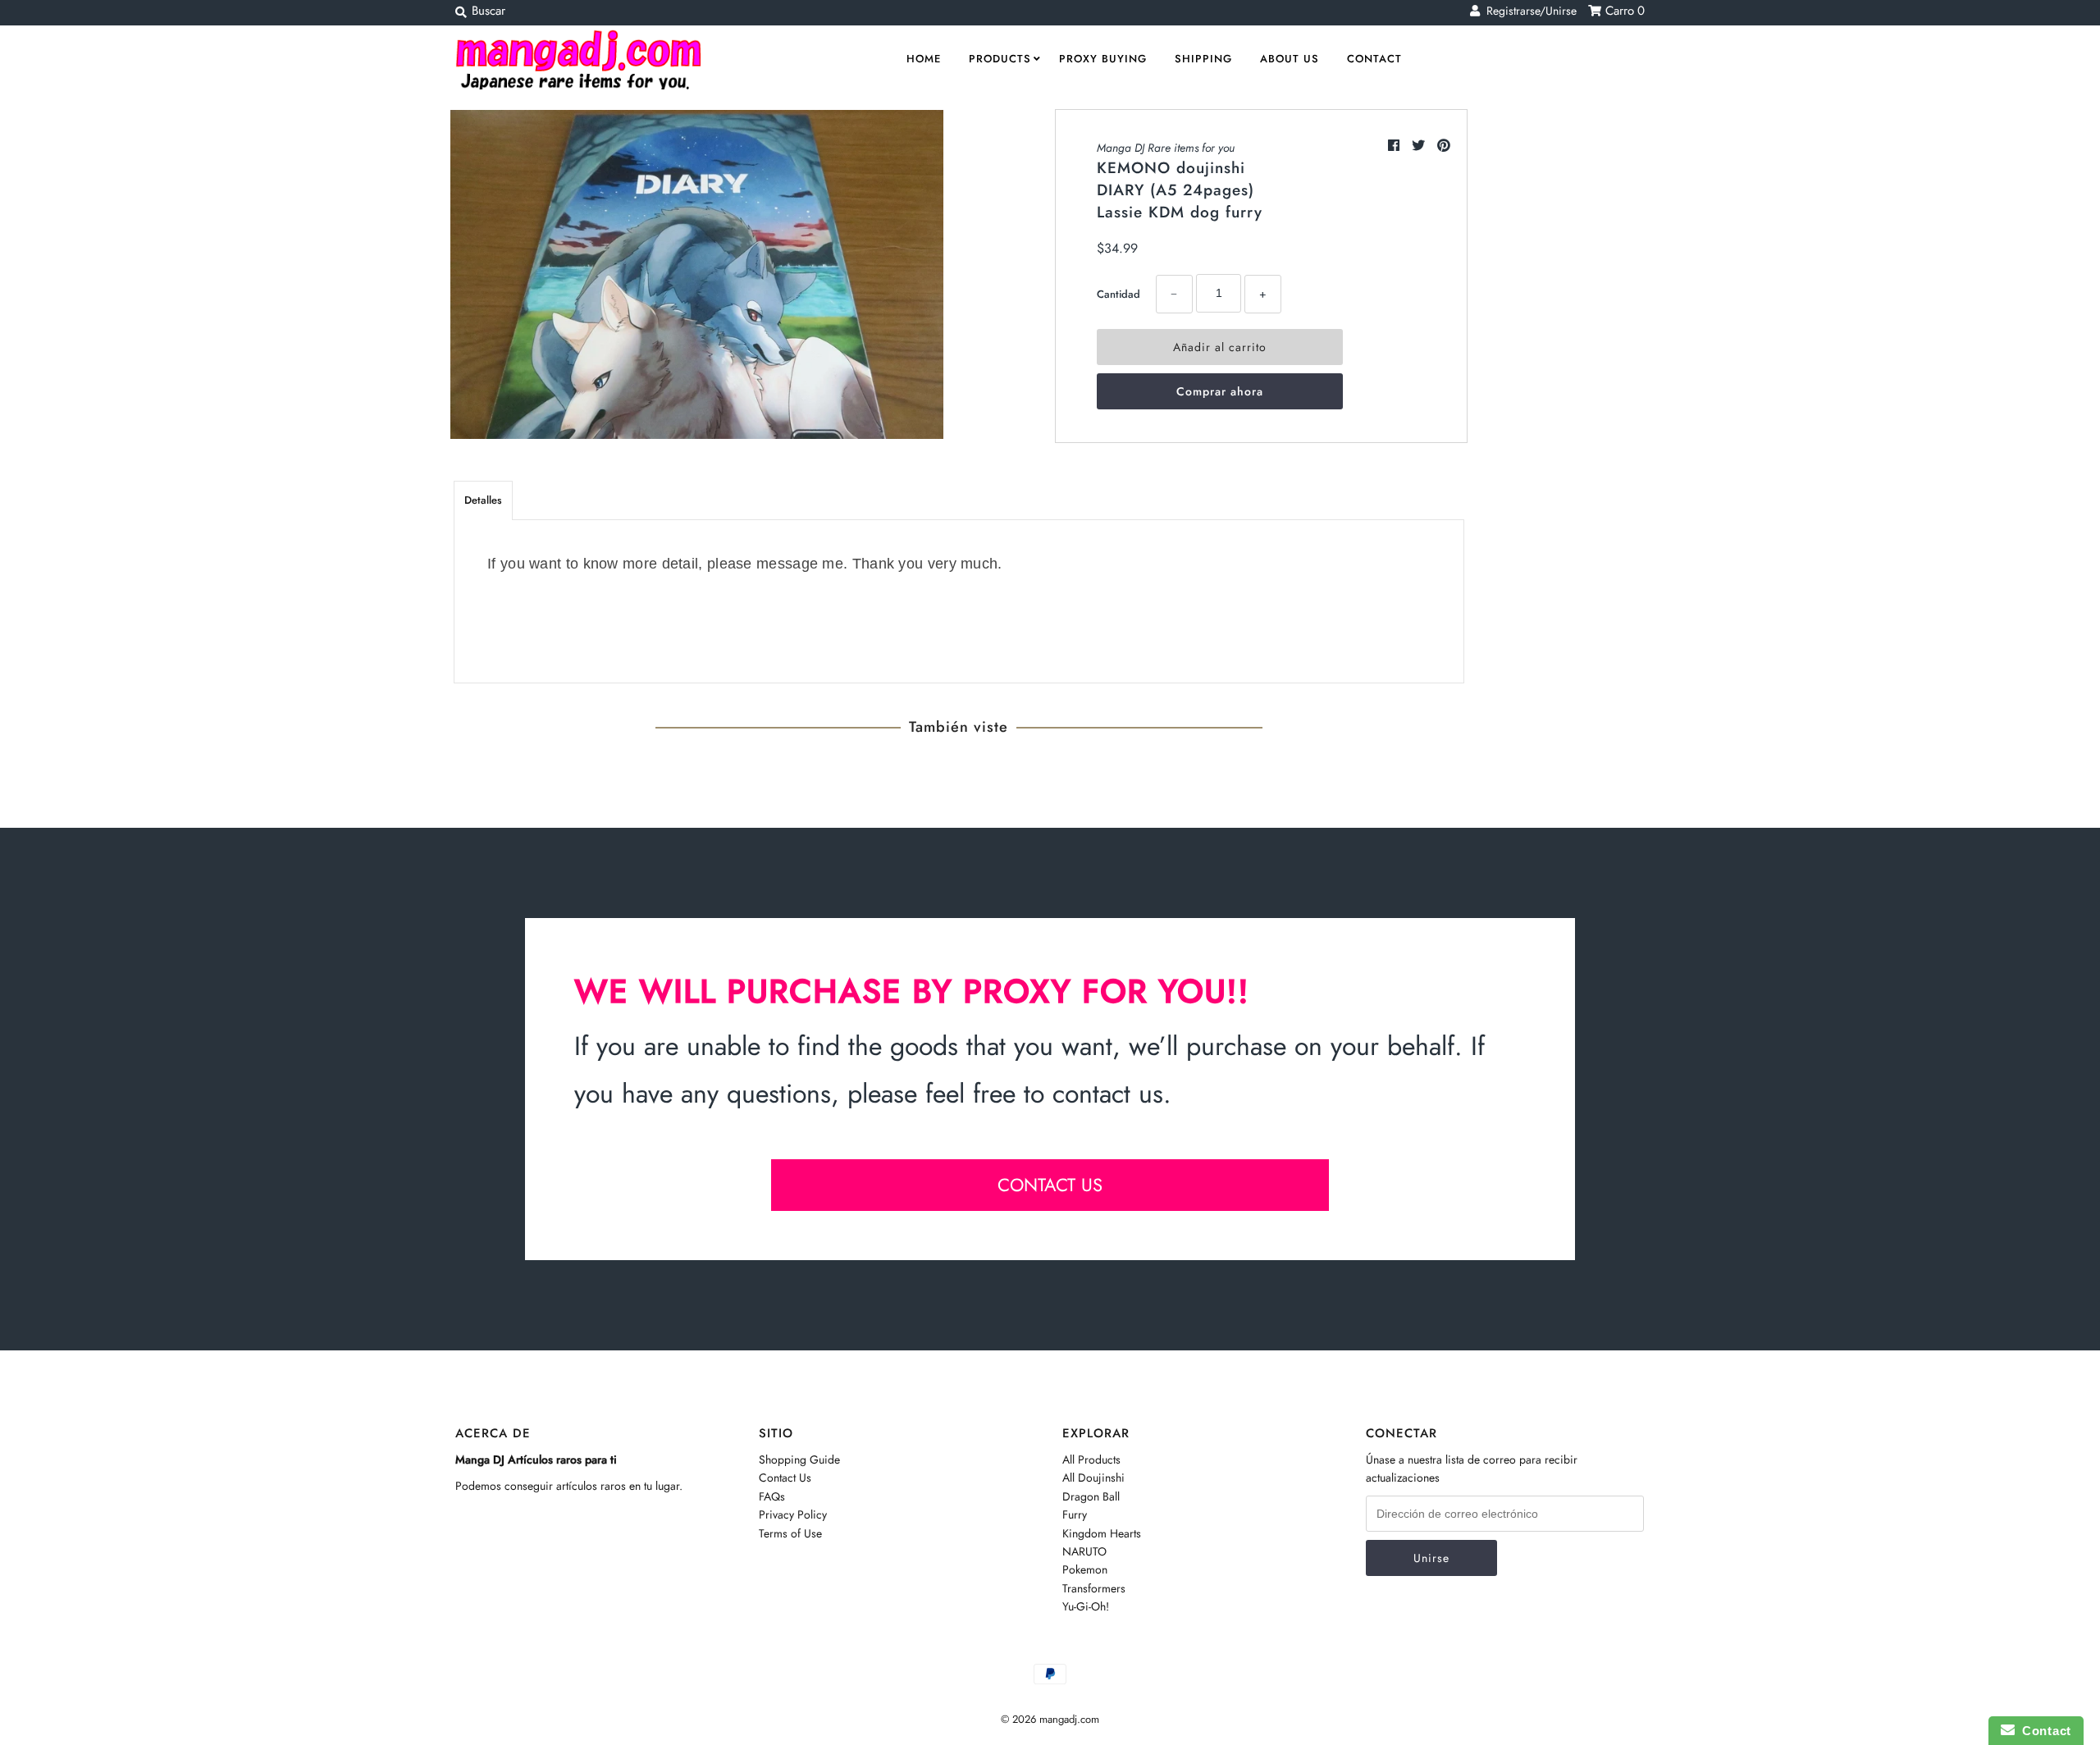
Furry (1075, 1514)
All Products (1091, 1459)
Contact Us (785, 1478)
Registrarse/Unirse (1528, 11)
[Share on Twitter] (1420, 146)
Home (924, 59)
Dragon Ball (1091, 1496)
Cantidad (1118, 294)
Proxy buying (1103, 59)
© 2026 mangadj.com (1050, 1719)
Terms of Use (790, 1533)
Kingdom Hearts (1102, 1533)
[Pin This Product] (1444, 146)
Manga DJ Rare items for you (1166, 148)
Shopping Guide (799, 1459)
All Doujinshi (1093, 1478)
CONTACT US (1050, 1185)
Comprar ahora (1220, 391)
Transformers (1094, 1588)
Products (1000, 59)
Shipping (1203, 59)
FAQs (772, 1496)
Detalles (483, 500)
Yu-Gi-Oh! (1086, 1606)
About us (1290, 59)
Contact (1374, 59)
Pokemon (1085, 1569)
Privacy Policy (793, 1514)
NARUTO (1084, 1551)
